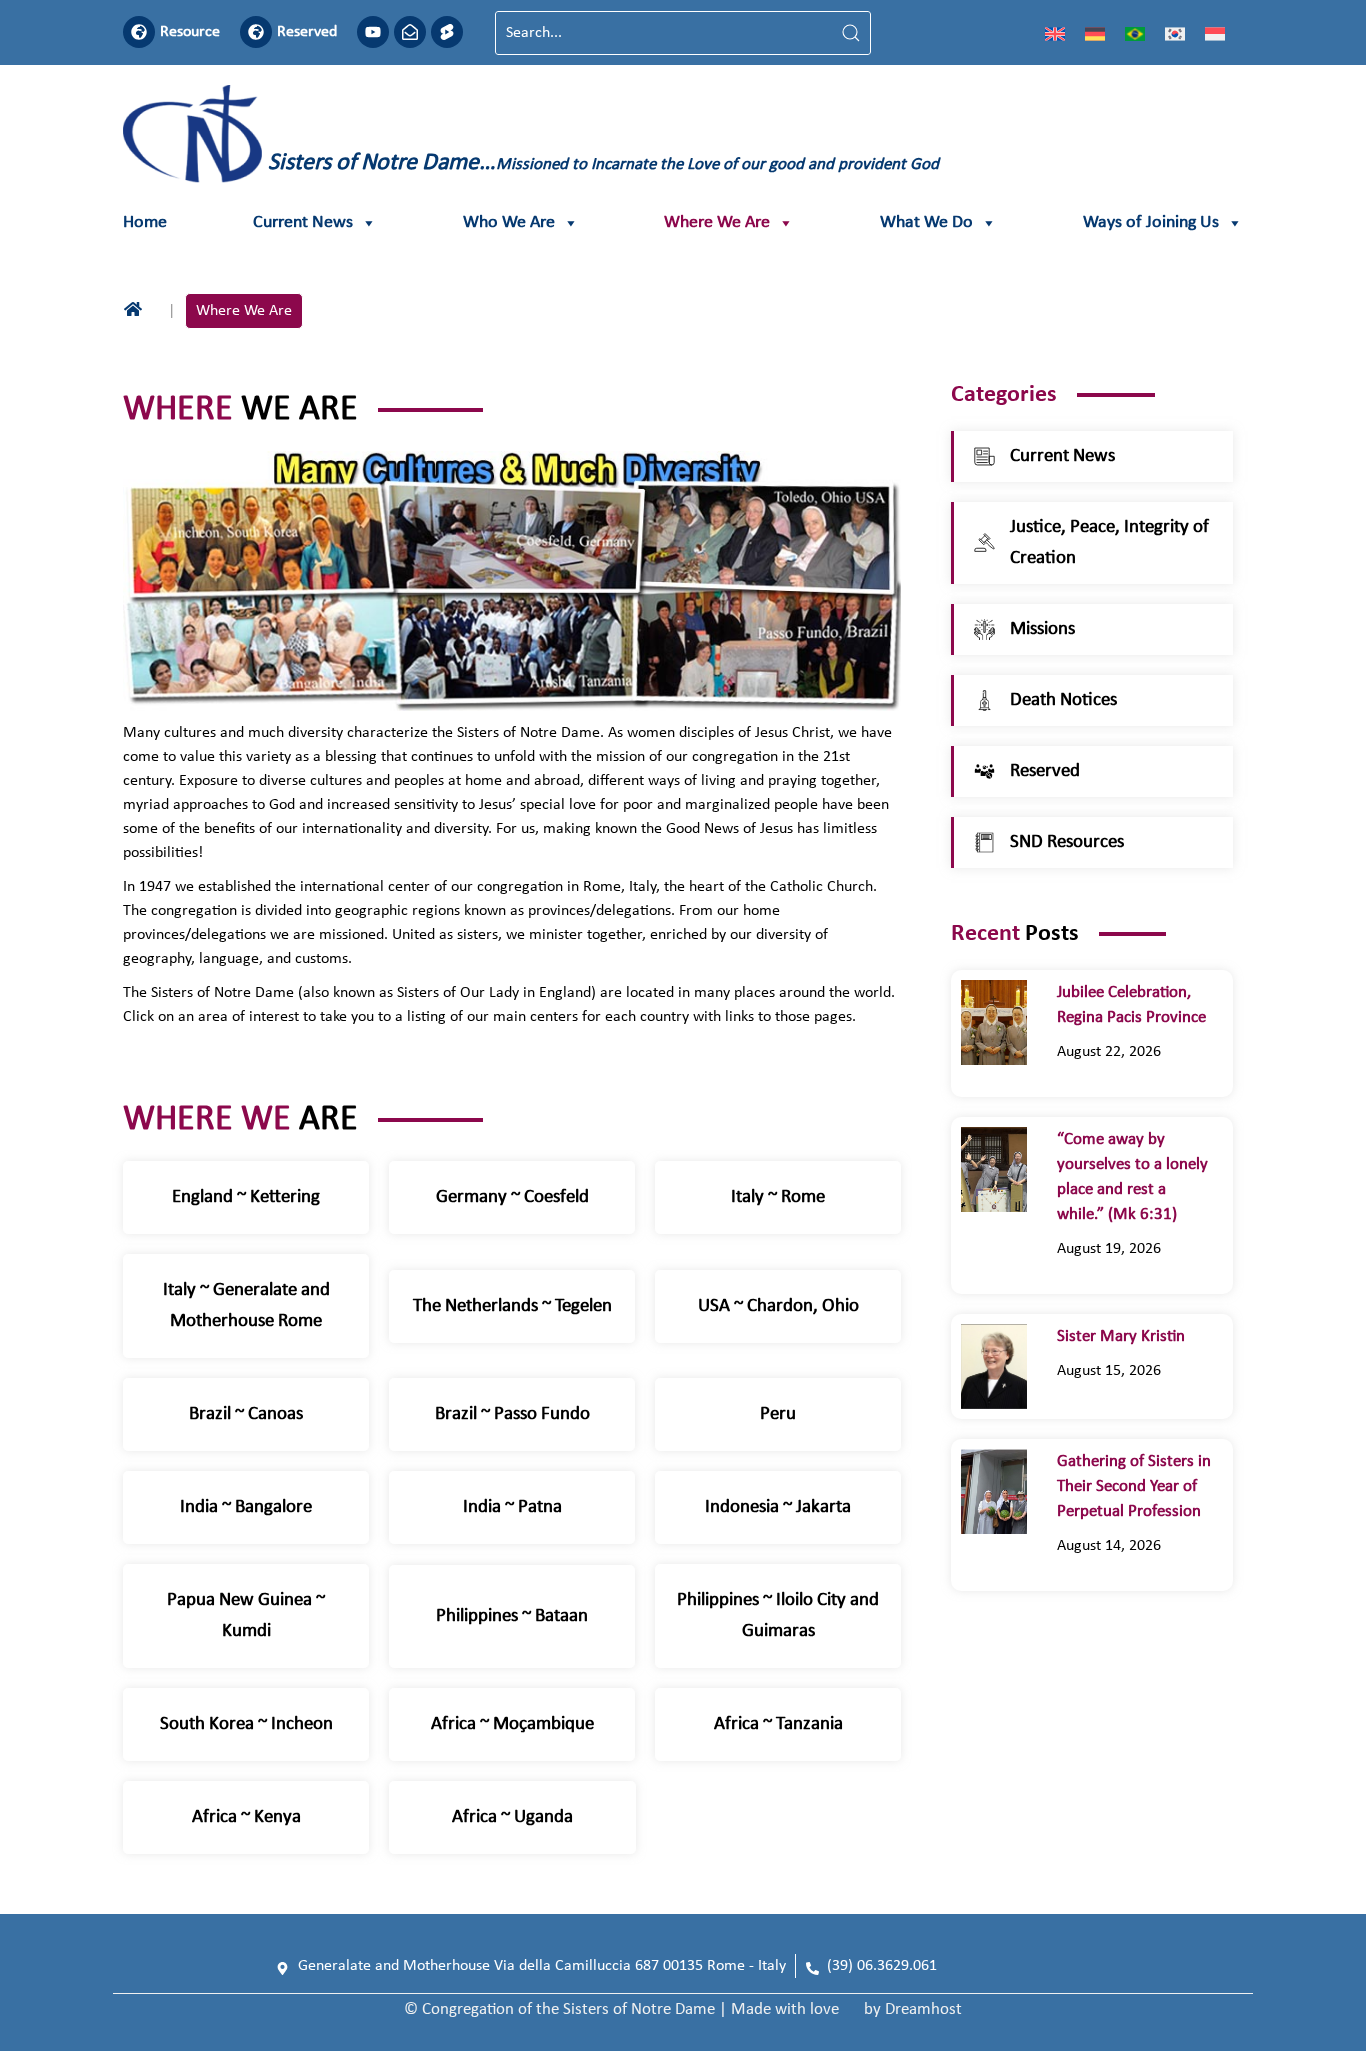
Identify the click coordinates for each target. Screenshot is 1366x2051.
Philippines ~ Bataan (512, 1616)
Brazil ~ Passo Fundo (512, 1414)
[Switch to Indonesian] (1215, 33)
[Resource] (139, 32)
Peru (778, 1414)
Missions (1042, 629)
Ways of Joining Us (1151, 222)
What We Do (926, 222)
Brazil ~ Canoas (246, 1414)
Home (145, 222)
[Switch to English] (1055, 33)
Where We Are (717, 222)
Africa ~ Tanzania (778, 1724)
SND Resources (1067, 842)
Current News (303, 222)
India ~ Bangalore (246, 1507)
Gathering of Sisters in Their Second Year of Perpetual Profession (1134, 1486)
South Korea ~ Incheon (246, 1724)
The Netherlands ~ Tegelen (512, 1306)
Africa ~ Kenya (246, 1817)
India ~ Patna (512, 1507)
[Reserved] (256, 32)
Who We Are (509, 222)
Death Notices (1063, 700)
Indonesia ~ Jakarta (778, 1507)
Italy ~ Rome (778, 1197)
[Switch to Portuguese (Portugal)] (1135, 33)
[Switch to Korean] (1175, 33)
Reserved (307, 32)
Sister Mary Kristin (1121, 1336)
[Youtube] (373, 32)
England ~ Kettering (246, 1197)
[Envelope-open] (410, 32)
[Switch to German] (1095, 33)
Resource (190, 32)
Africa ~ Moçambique (512, 1724)
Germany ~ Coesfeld (512, 1197)
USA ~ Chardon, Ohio (778, 1306)
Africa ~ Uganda (512, 1817)
